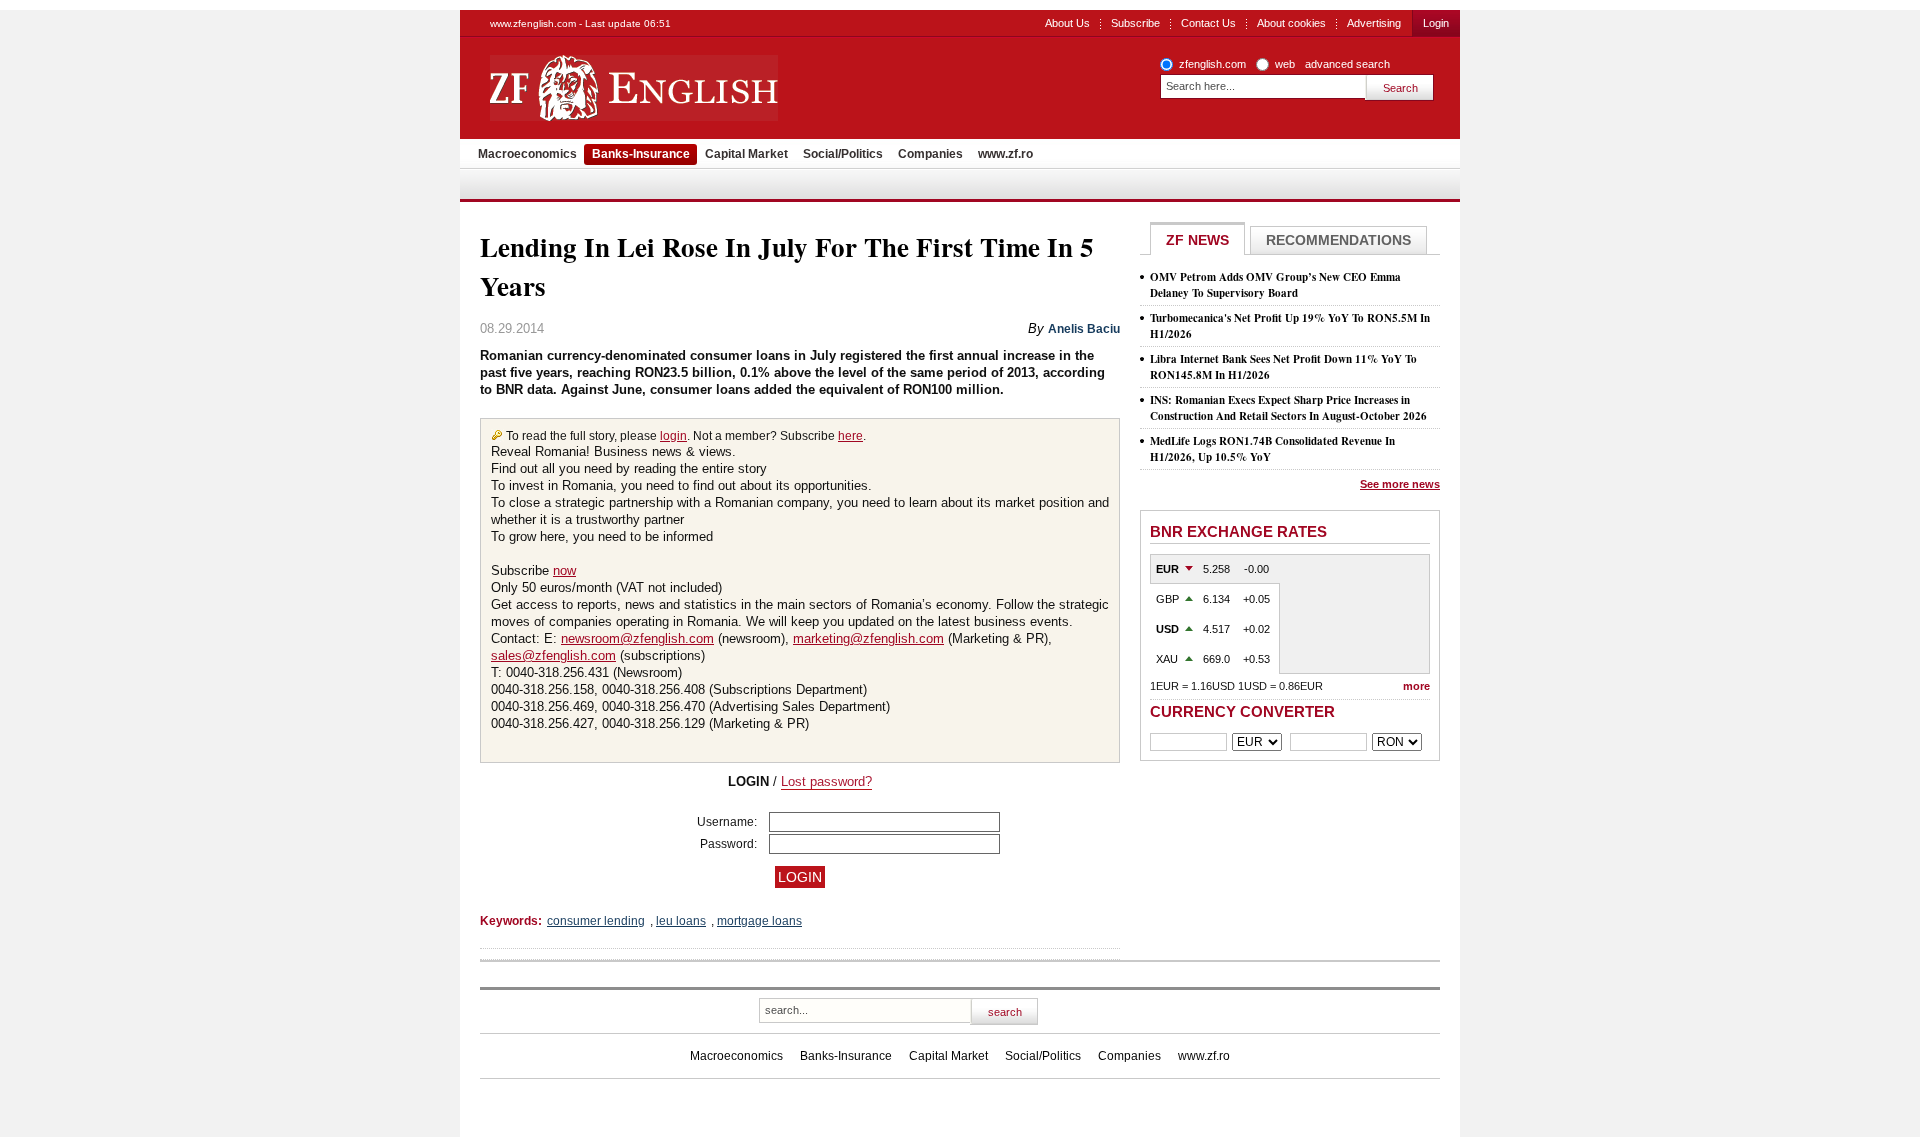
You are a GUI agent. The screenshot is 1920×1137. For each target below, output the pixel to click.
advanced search (1347, 64)
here (850, 436)
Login (1436, 23)
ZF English (705, 88)
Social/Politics (843, 154)
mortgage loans (759, 921)
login (673, 436)
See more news (1400, 484)
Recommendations (1338, 240)
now (564, 570)
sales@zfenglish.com (553, 655)
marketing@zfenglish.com (868, 638)
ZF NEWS (1197, 240)
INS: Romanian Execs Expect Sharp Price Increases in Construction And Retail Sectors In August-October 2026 (1288, 408)
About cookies (1291, 23)
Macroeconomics (527, 154)
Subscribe (1135, 23)
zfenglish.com (1212, 64)
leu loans (681, 921)
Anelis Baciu (1084, 329)
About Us (1067, 23)
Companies (930, 154)
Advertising (1374, 23)
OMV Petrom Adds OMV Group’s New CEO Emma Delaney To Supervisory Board (1275, 285)
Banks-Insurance (641, 154)
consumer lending (596, 921)
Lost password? (826, 781)
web (1285, 64)
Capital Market (746, 154)
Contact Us (1208, 23)
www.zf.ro (1005, 154)
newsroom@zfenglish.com (637, 638)
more (1416, 686)
